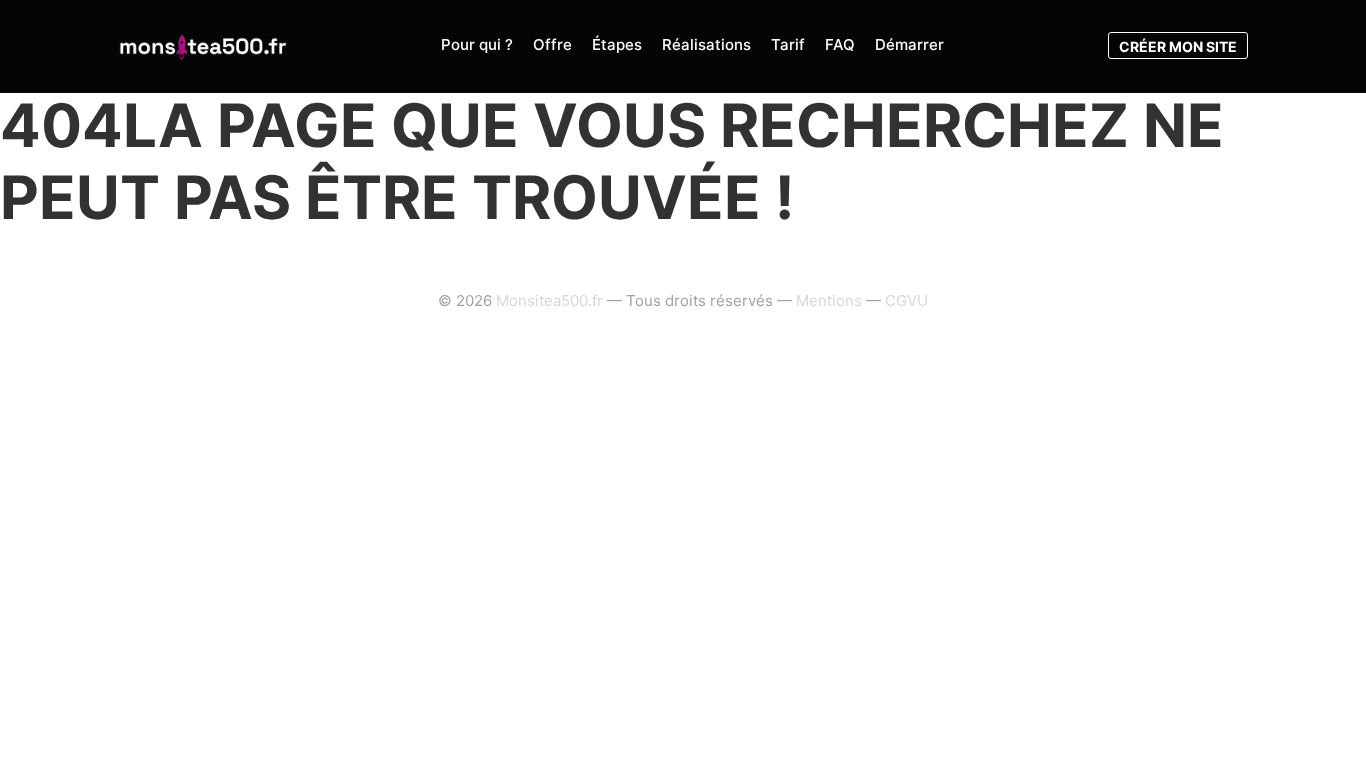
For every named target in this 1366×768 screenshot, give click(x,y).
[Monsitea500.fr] (203, 46)
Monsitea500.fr (549, 300)
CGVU (906, 300)
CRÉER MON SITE (1178, 46)
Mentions (829, 300)
